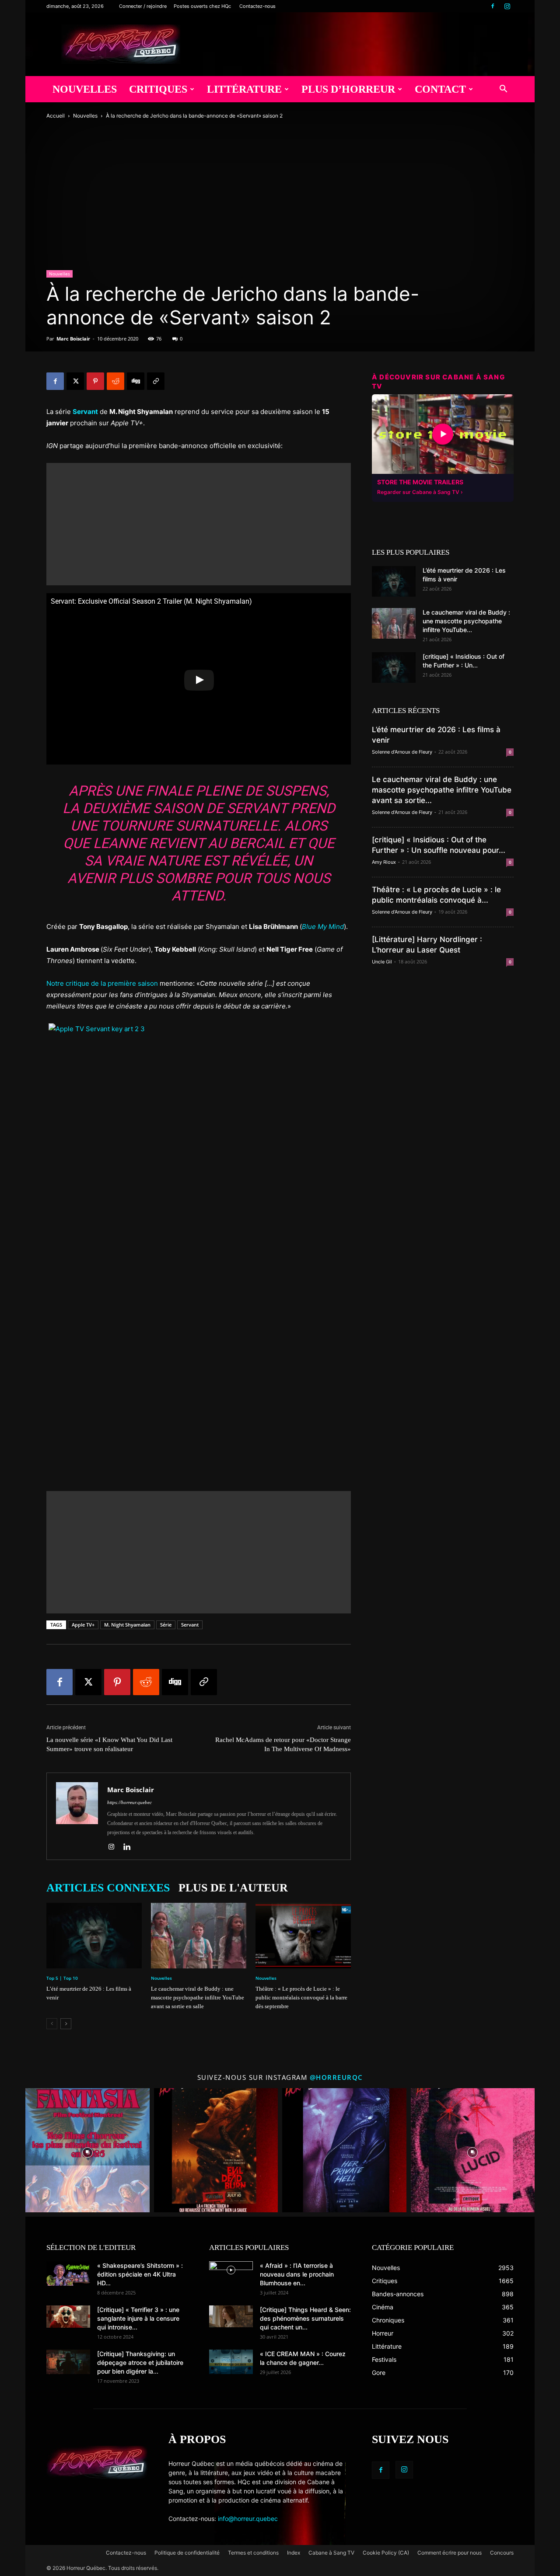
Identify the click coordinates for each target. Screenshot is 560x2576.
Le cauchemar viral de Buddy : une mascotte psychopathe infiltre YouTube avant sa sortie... (442, 790)
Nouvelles (85, 89)
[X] (75, 381)
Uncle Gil (382, 962)
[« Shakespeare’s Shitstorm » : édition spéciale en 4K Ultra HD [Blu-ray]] (68, 2274)
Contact (440, 89)
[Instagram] (507, 6)
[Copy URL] (156, 381)
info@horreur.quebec (248, 2519)
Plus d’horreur (348, 89)
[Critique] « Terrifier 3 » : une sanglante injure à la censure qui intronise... (138, 2318)
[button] (503, 90)
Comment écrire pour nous (450, 2553)
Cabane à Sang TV (331, 2553)
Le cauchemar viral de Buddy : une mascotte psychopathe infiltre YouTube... (466, 621)
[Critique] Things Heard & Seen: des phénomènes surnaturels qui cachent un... (305, 2318)
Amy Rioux (384, 862)
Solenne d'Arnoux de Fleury (402, 752)
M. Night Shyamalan (127, 1625)
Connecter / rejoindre (143, 6)
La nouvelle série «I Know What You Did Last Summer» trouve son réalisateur (109, 1744)
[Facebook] (493, 6)
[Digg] (136, 381)
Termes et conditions (253, 2553)
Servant (190, 1625)
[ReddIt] (115, 381)
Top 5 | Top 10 (62, 1978)
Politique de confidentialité (187, 2553)
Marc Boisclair (73, 339)
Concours (502, 2553)
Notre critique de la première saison (102, 983)
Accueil (56, 116)
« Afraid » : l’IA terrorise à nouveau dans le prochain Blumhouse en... (297, 2274)
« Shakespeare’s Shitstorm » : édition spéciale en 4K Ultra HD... (140, 2274)
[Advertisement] (199, 524)
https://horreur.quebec (129, 1802)
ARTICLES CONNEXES (108, 1888)
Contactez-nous (257, 6)
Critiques (158, 89)
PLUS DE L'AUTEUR (233, 1888)
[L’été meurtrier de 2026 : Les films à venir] (94, 1936)
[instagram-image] (87, 2150)
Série (166, 1625)
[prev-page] (52, 2024)
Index (294, 2553)
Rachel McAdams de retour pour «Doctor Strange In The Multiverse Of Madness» (283, 1744)
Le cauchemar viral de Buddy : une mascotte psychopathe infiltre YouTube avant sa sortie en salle (198, 1997)
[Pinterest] (95, 381)
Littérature (244, 89)
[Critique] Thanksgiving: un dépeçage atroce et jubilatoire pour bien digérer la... (140, 2362)
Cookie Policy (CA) (386, 2553)
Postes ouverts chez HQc (202, 6)
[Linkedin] (130, 1847)
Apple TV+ (83, 1625)
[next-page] (66, 2024)
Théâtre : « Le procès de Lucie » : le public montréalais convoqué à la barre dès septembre (301, 1997)
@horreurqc (336, 2077)
